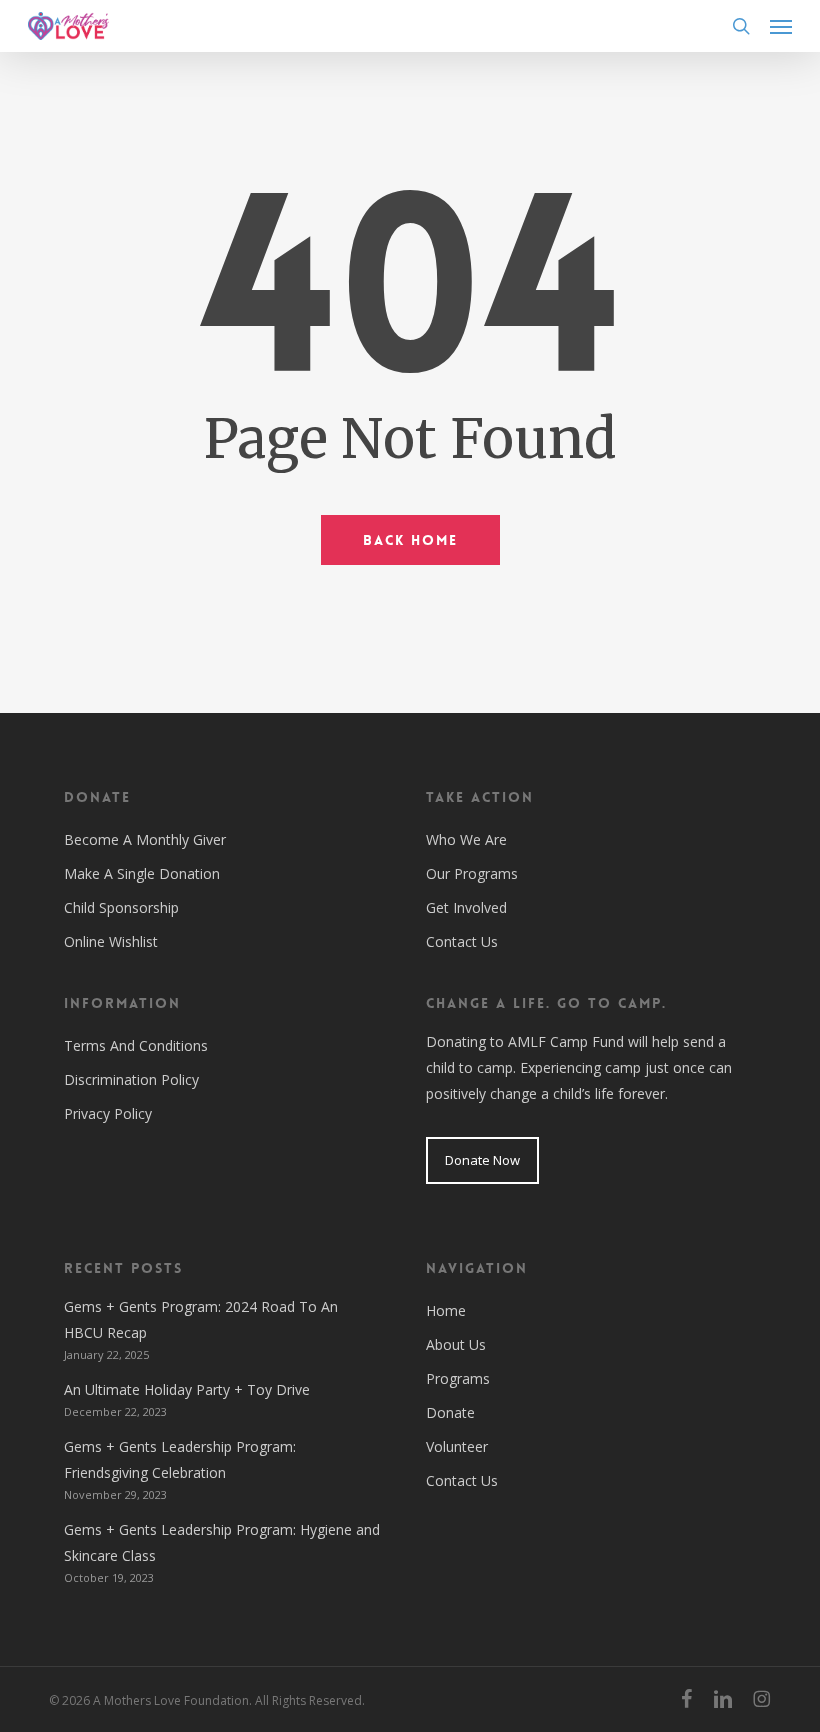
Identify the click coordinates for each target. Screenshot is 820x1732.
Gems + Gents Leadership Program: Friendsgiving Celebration (180, 1459)
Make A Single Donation (142, 873)
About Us (456, 1344)
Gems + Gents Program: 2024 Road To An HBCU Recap (201, 1319)
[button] (781, 26)
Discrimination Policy (131, 1079)
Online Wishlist (111, 941)
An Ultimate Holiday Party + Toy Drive (187, 1389)
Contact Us (462, 941)
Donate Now (482, 1160)
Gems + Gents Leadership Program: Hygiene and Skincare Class (222, 1542)
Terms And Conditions (136, 1045)
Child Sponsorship (121, 907)
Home (446, 1310)
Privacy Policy (108, 1113)
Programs (458, 1378)
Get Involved (466, 907)
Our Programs (472, 873)
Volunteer (457, 1446)
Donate (450, 1412)
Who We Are (466, 839)
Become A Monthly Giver (145, 839)
